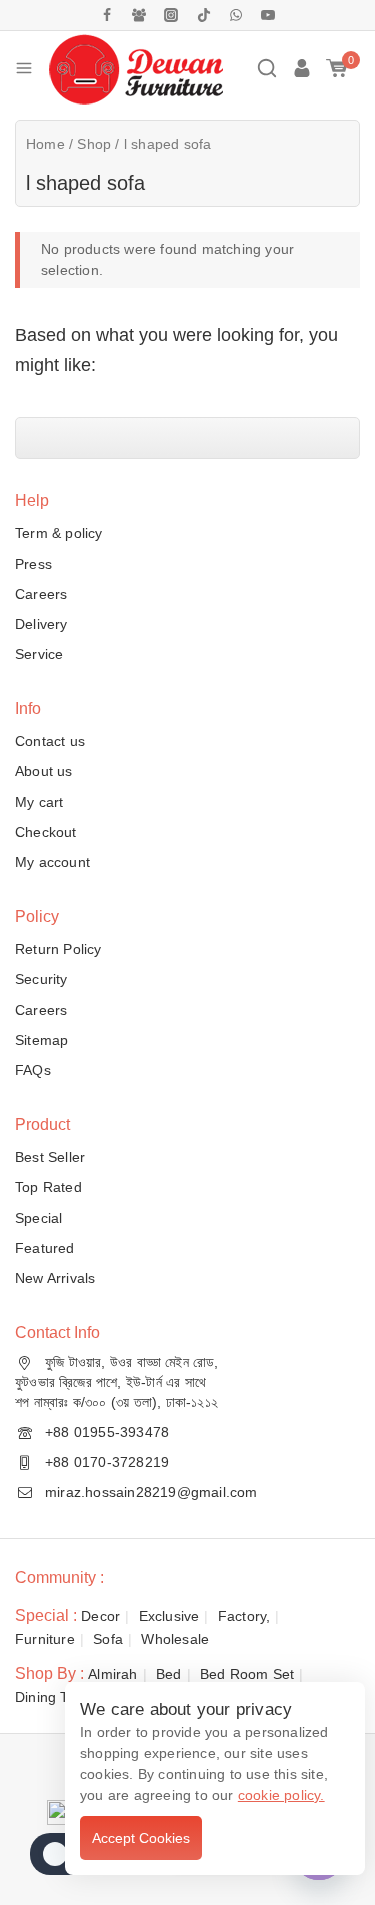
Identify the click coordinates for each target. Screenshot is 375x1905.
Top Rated (48, 1187)
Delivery (41, 624)
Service (39, 654)
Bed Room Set (247, 1674)
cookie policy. (281, 1795)
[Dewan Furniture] (135, 68)
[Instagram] (171, 15)
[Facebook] (107, 15)
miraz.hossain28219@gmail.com (151, 1492)
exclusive (169, 1616)
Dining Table (55, 1697)
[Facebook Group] (139, 15)
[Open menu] (24, 68)
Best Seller (50, 1157)
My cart (39, 802)
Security (41, 979)
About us (44, 771)
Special (38, 1218)
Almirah (112, 1674)
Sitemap (41, 1040)
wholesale (175, 1639)
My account (52, 862)
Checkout (46, 832)
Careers (41, 594)
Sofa (108, 1639)
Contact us (50, 741)
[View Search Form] (267, 68)
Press (33, 564)
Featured (45, 1248)
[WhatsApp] (236, 15)
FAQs (33, 1070)
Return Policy (58, 949)
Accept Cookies (141, 1838)
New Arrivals (55, 1278)
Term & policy (59, 533)
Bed (169, 1674)
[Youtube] (268, 15)
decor (100, 1616)
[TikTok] (204, 15)
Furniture (45, 1639)
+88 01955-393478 (107, 1432)
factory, (244, 1616)
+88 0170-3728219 (107, 1462)
